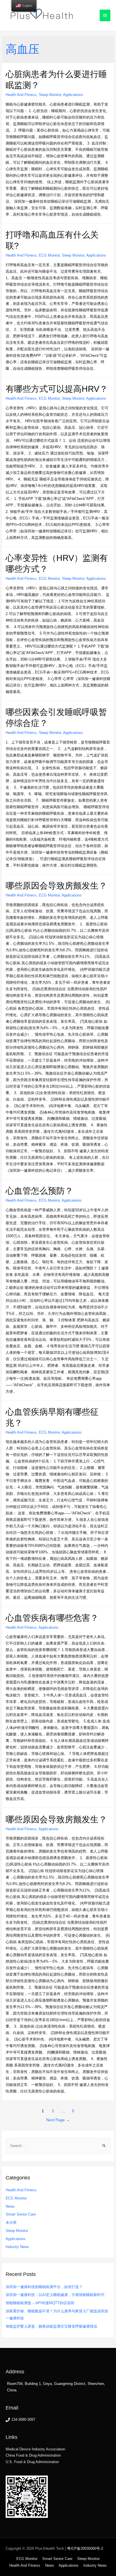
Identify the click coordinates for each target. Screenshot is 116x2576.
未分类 (11, 2222)
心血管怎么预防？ (39, 1191)
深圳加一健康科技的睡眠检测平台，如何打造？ (44, 2287)
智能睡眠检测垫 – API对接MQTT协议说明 (40, 2303)
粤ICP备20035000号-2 (85, 2548)
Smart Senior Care (21, 2214)
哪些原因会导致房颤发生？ (56, 886)
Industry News (17, 2247)
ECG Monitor (49, 255)
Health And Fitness (21, 95)
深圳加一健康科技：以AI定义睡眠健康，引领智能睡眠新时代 (55, 2295)
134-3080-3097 (23, 2419)
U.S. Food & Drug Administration (32, 2462)
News (10, 2206)
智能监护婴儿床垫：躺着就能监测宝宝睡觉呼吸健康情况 (51, 2326)
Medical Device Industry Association (35, 2449)
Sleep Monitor (50, 95)
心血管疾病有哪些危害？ (52, 1618)
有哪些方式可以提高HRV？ (57, 389)
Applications (73, 95)
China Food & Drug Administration (33, 2455)
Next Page (58, 2120)
